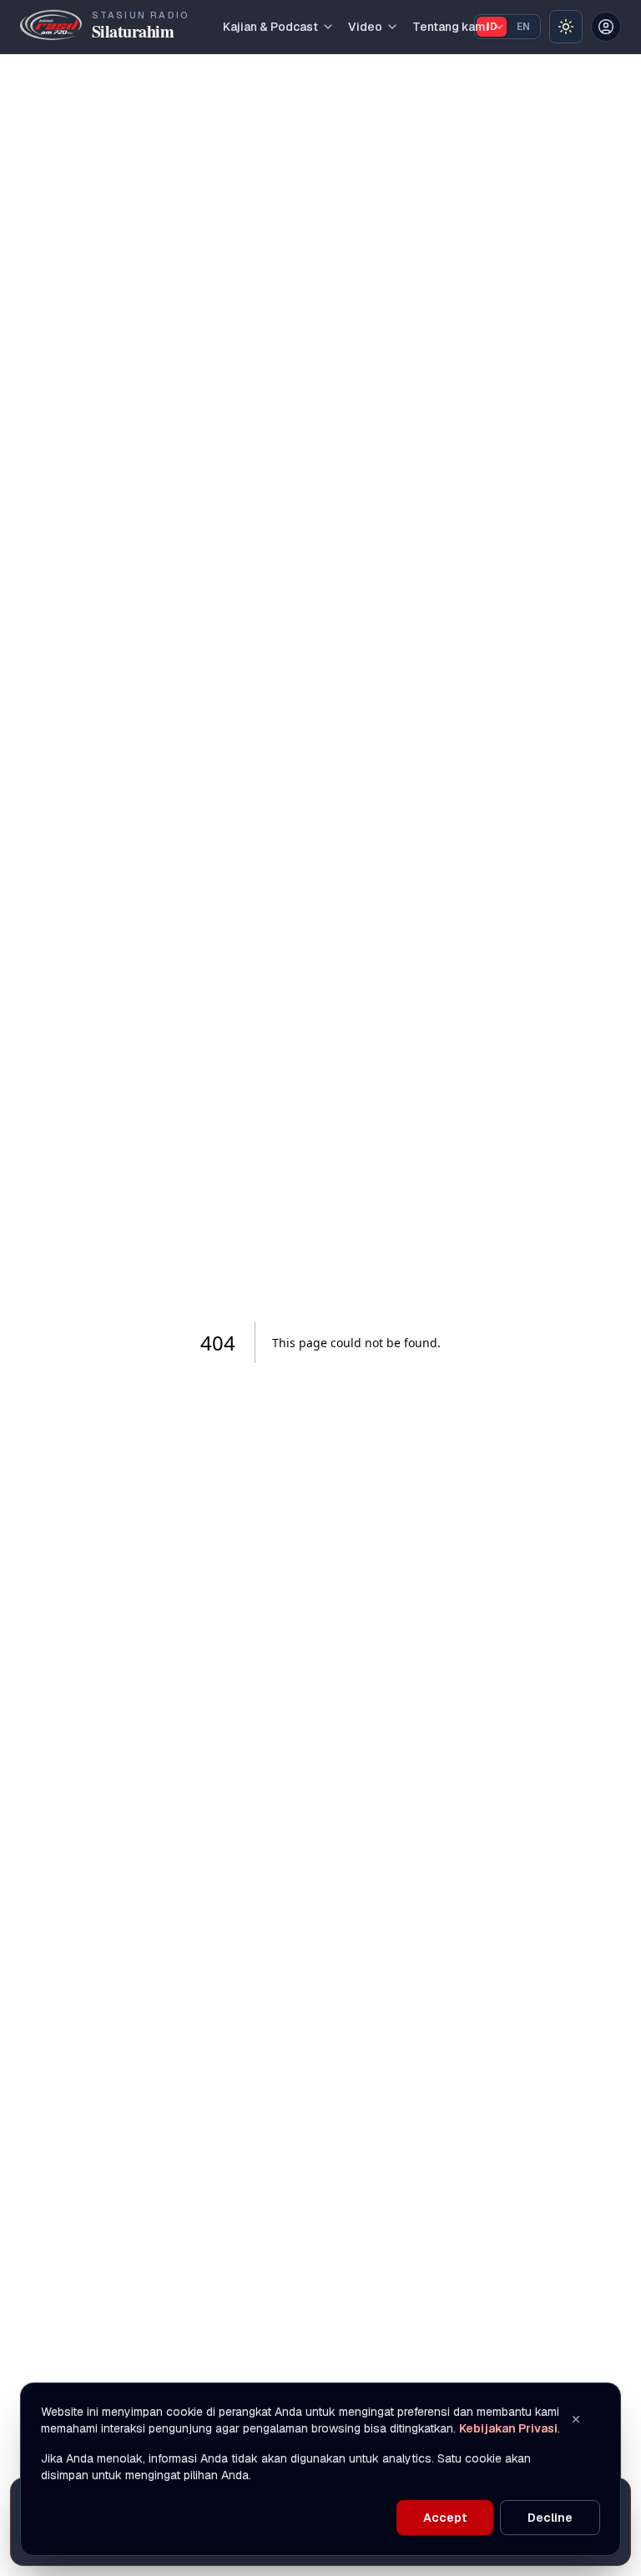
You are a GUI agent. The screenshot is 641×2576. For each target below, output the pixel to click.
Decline (550, 2518)
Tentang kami (451, 27)
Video (365, 27)
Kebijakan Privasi (508, 2428)
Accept (445, 2518)
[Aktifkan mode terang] (566, 27)
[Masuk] (606, 27)
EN (523, 27)
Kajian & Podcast (270, 27)
